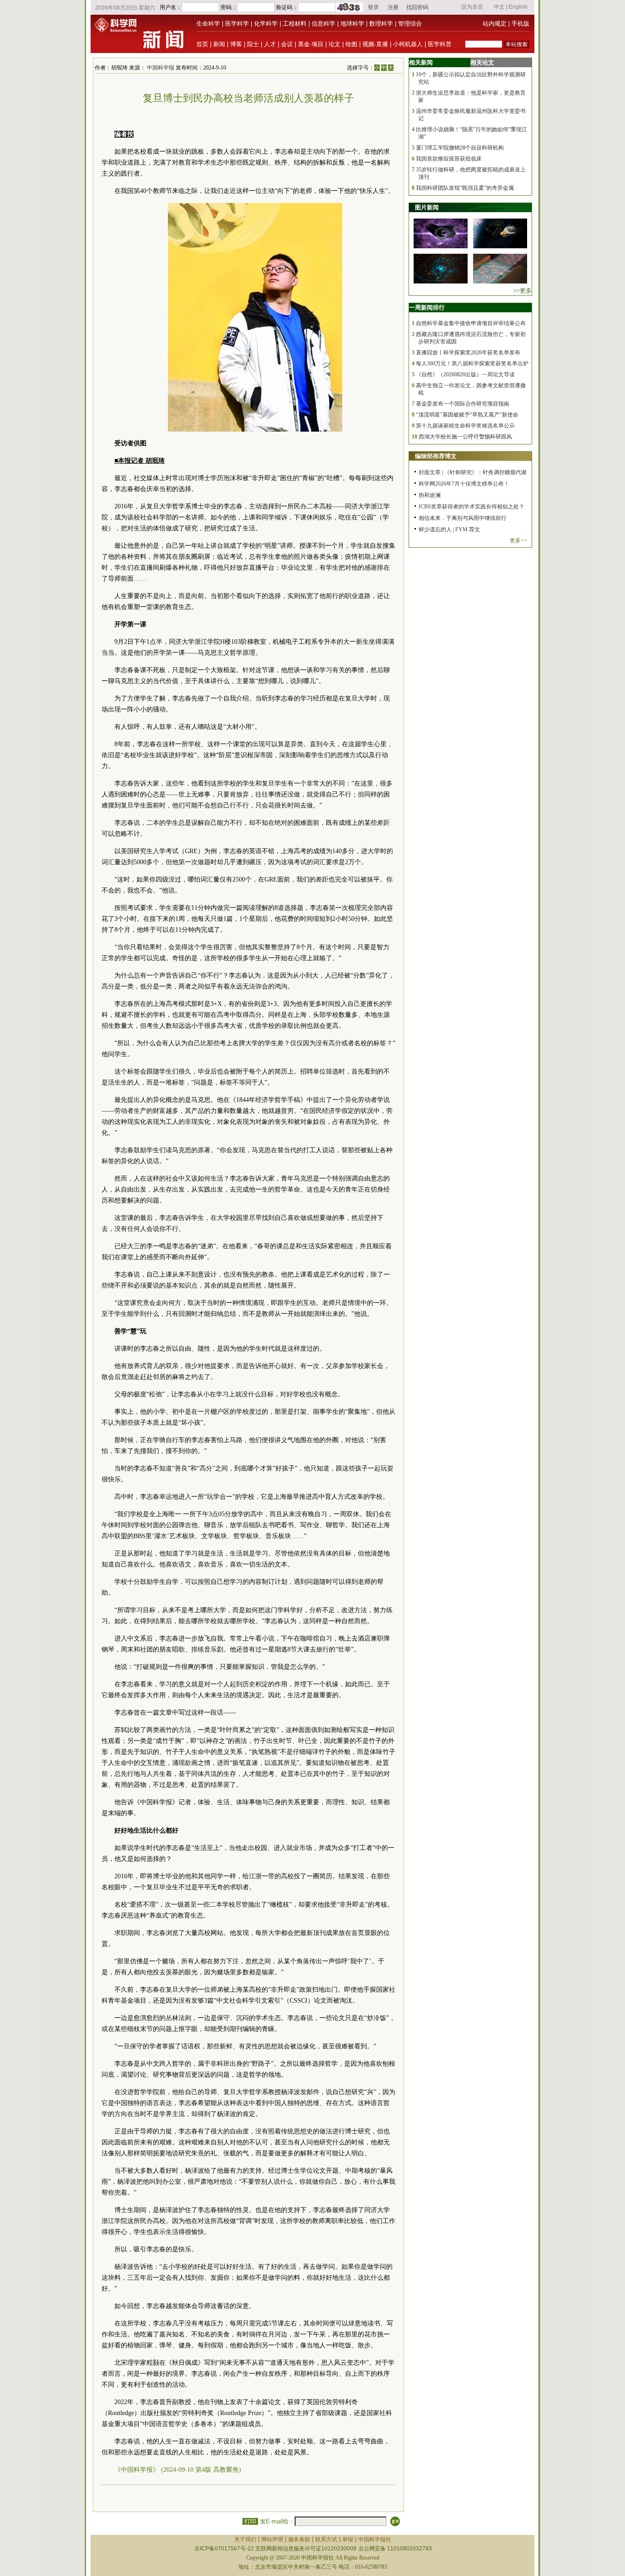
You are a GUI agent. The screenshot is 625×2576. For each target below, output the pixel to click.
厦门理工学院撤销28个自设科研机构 (460, 148)
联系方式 (326, 2539)
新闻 (219, 44)
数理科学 (381, 24)
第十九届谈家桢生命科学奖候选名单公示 (465, 426)
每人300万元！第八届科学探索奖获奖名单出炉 (472, 363)
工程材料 (295, 24)
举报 (348, 2539)
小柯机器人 (408, 44)
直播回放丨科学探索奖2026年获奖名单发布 (468, 353)
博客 (236, 44)
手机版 (520, 24)
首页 (202, 44)
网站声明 (272, 2539)
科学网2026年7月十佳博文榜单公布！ (464, 484)
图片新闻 (427, 207)
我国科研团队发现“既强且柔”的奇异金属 (465, 188)
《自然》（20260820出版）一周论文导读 (465, 374)
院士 (253, 44)
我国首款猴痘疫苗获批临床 (449, 159)
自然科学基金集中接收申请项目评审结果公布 (471, 323)
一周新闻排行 (427, 307)
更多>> (518, 540)
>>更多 (523, 291)
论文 (334, 44)
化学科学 (266, 24)
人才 (270, 44)
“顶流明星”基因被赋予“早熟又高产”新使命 (467, 415)
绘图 (351, 44)
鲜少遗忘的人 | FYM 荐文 (449, 529)
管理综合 (410, 24)
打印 (250, 2521)
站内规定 (495, 24)
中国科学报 (161, 68)
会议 (287, 44)
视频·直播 (375, 44)
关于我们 (245, 2539)
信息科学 (323, 24)
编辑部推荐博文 (436, 456)
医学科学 (237, 24)
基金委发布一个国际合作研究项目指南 (463, 404)
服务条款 (299, 2539)
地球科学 (352, 24)
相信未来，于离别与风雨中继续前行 (463, 518)
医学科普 (440, 44)
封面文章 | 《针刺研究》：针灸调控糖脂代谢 (473, 472)
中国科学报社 (375, 2539)
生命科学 (208, 24)
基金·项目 (311, 44)
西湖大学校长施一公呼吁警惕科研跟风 (465, 437)
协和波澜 (430, 495)
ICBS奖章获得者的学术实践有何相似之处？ (471, 507)
